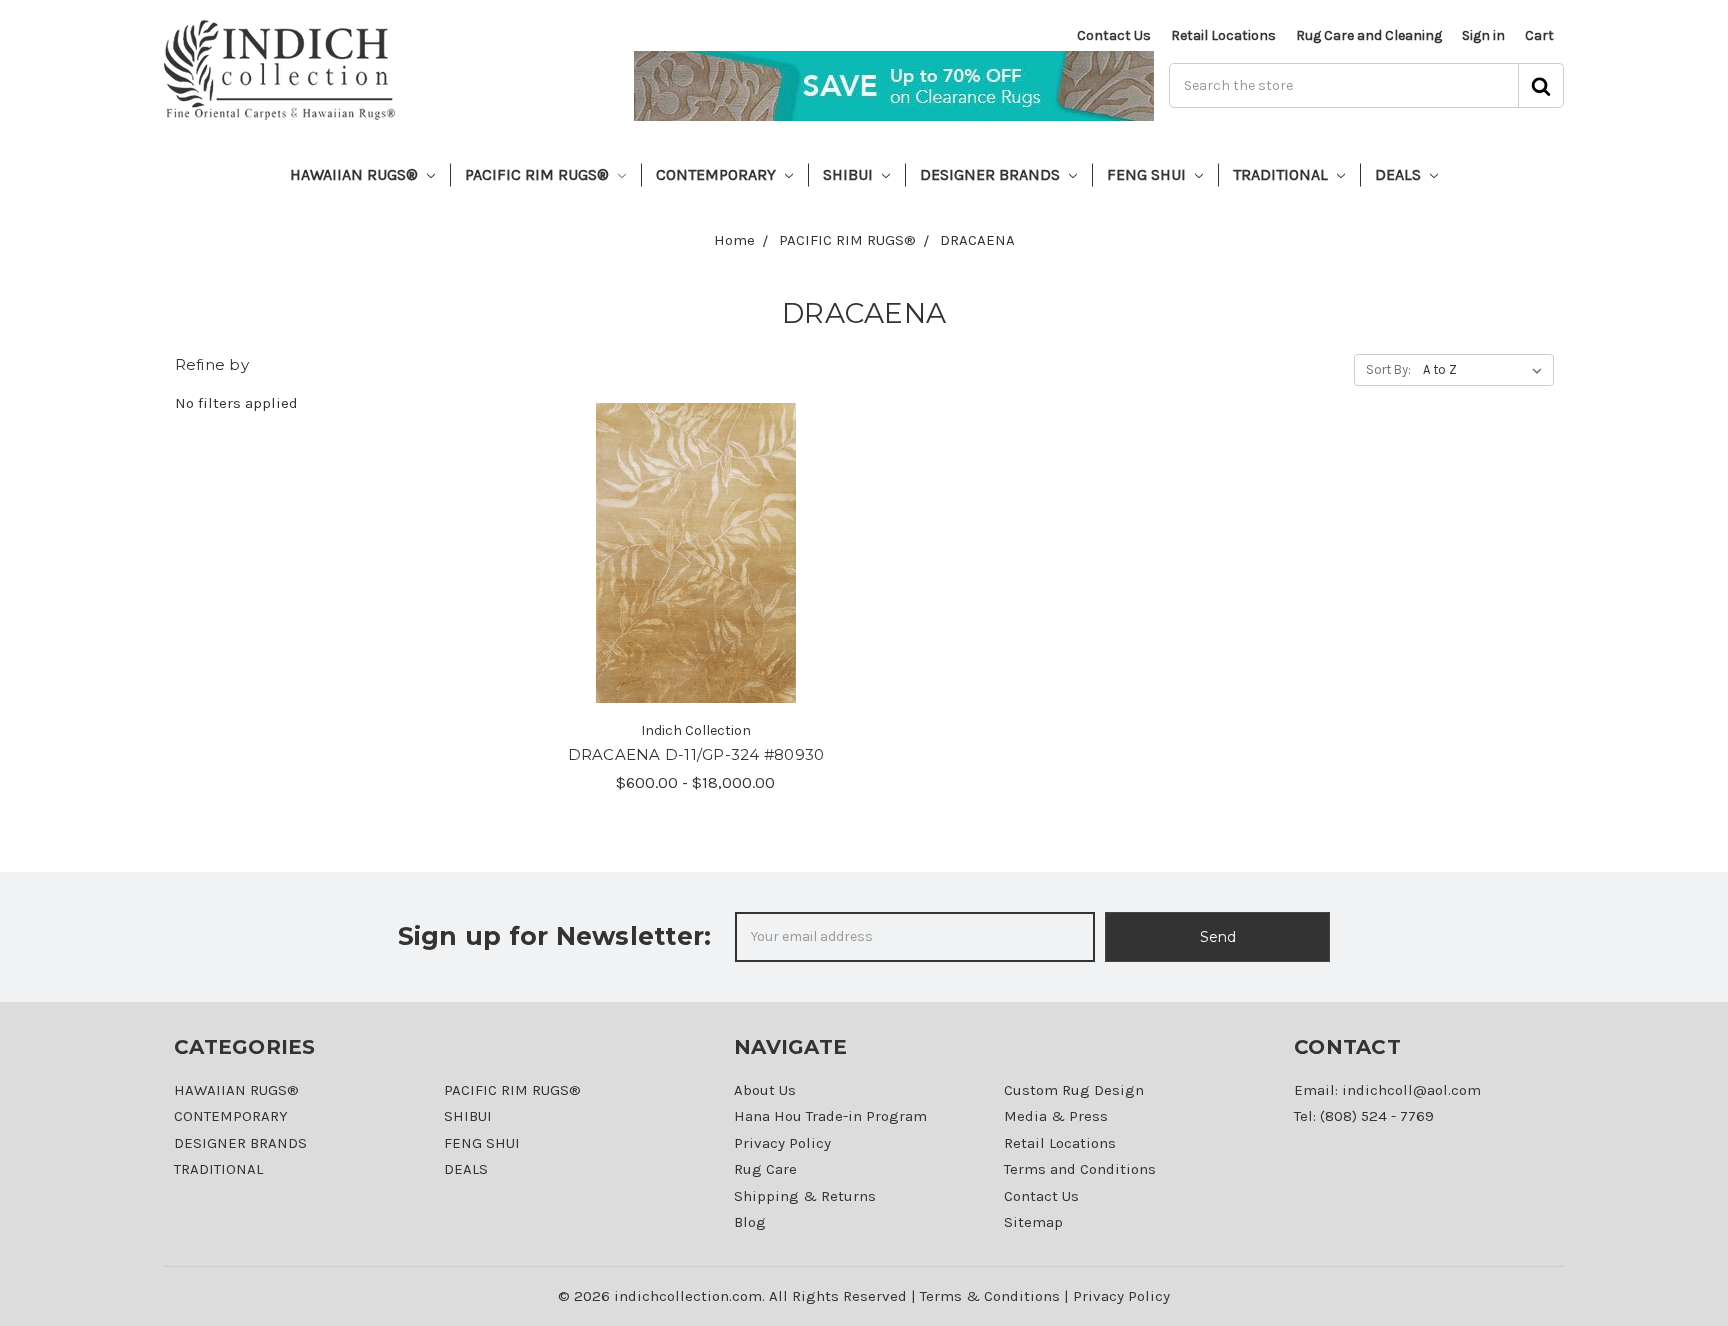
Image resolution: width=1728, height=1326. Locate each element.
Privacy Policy (782, 1143)
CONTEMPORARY (718, 174)
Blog (750, 1222)
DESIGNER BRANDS (992, 174)
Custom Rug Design (1074, 1090)
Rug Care (765, 1169)
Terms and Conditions (1080, 1169)
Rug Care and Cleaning (1369, 35)
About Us (765, 1090)
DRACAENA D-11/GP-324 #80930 (696, 754)
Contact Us (1114, 35)
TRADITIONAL (1282, 174)
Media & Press (1056, 1116)
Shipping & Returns (805, 1196)
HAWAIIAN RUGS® (356, 174)
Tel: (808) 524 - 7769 (1364, 1116)
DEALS (1400, 174)
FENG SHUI (1148, 174)
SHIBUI (850, 174)
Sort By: (1388, 369)
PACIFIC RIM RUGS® (539, 174)
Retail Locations (1223, 35)
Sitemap (1033, 1222)
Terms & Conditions (990, 1296)
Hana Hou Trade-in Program (830, 1116)
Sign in (1483, 35)
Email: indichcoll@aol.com (1387, 1090)
